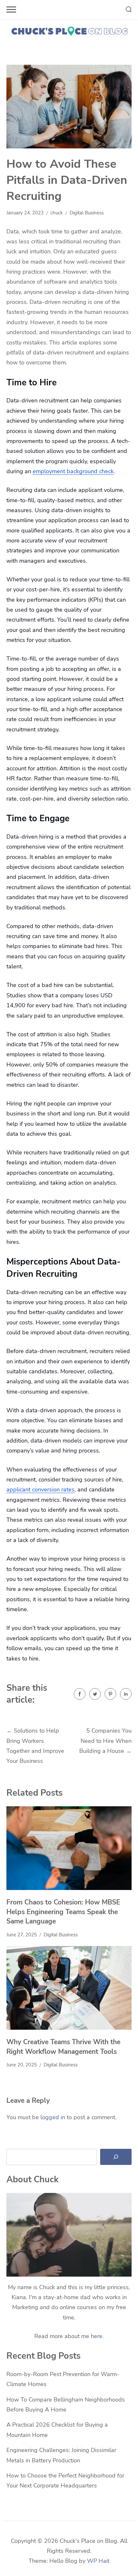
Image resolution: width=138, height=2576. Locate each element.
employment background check (73, 471)
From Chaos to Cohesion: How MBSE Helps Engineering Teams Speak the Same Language (63, 1912)
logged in (53, 2117)
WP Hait (98, 2561)
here (97, 2336)
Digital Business (87, 213)
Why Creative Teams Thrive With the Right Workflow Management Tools (63, 2047)
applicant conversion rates (40, 1490)
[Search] (116, 2157)
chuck (57, 213)
